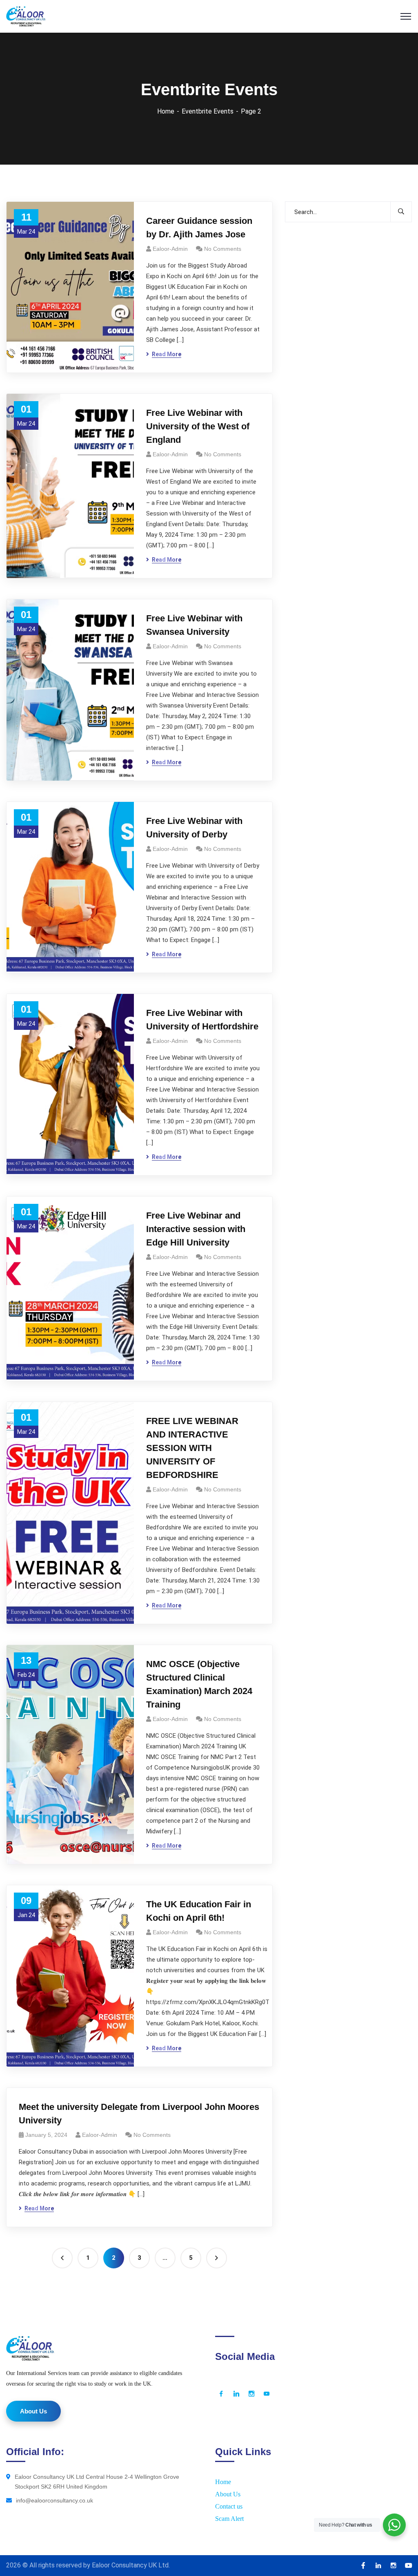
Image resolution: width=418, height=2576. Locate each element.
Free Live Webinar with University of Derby (194, 828)
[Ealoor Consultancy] (26, 16)
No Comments (223, 249)
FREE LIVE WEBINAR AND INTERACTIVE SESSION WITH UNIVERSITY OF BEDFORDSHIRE (192, 1448)
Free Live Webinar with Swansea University (194, 625)
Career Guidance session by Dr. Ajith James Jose (199, 228)
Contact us (229, 2506)
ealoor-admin (170, 249)
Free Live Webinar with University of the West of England (198, 426)
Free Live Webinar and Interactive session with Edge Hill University (196, 1229)
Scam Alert (229, 2519)
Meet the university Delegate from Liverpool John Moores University (139, 2114)
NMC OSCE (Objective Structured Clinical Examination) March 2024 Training (199, 1684)
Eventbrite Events (208, 111)
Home (166, 111)
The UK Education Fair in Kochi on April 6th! (199, 1911)
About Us (228, 2494)
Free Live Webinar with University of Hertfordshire (202, 1020)
